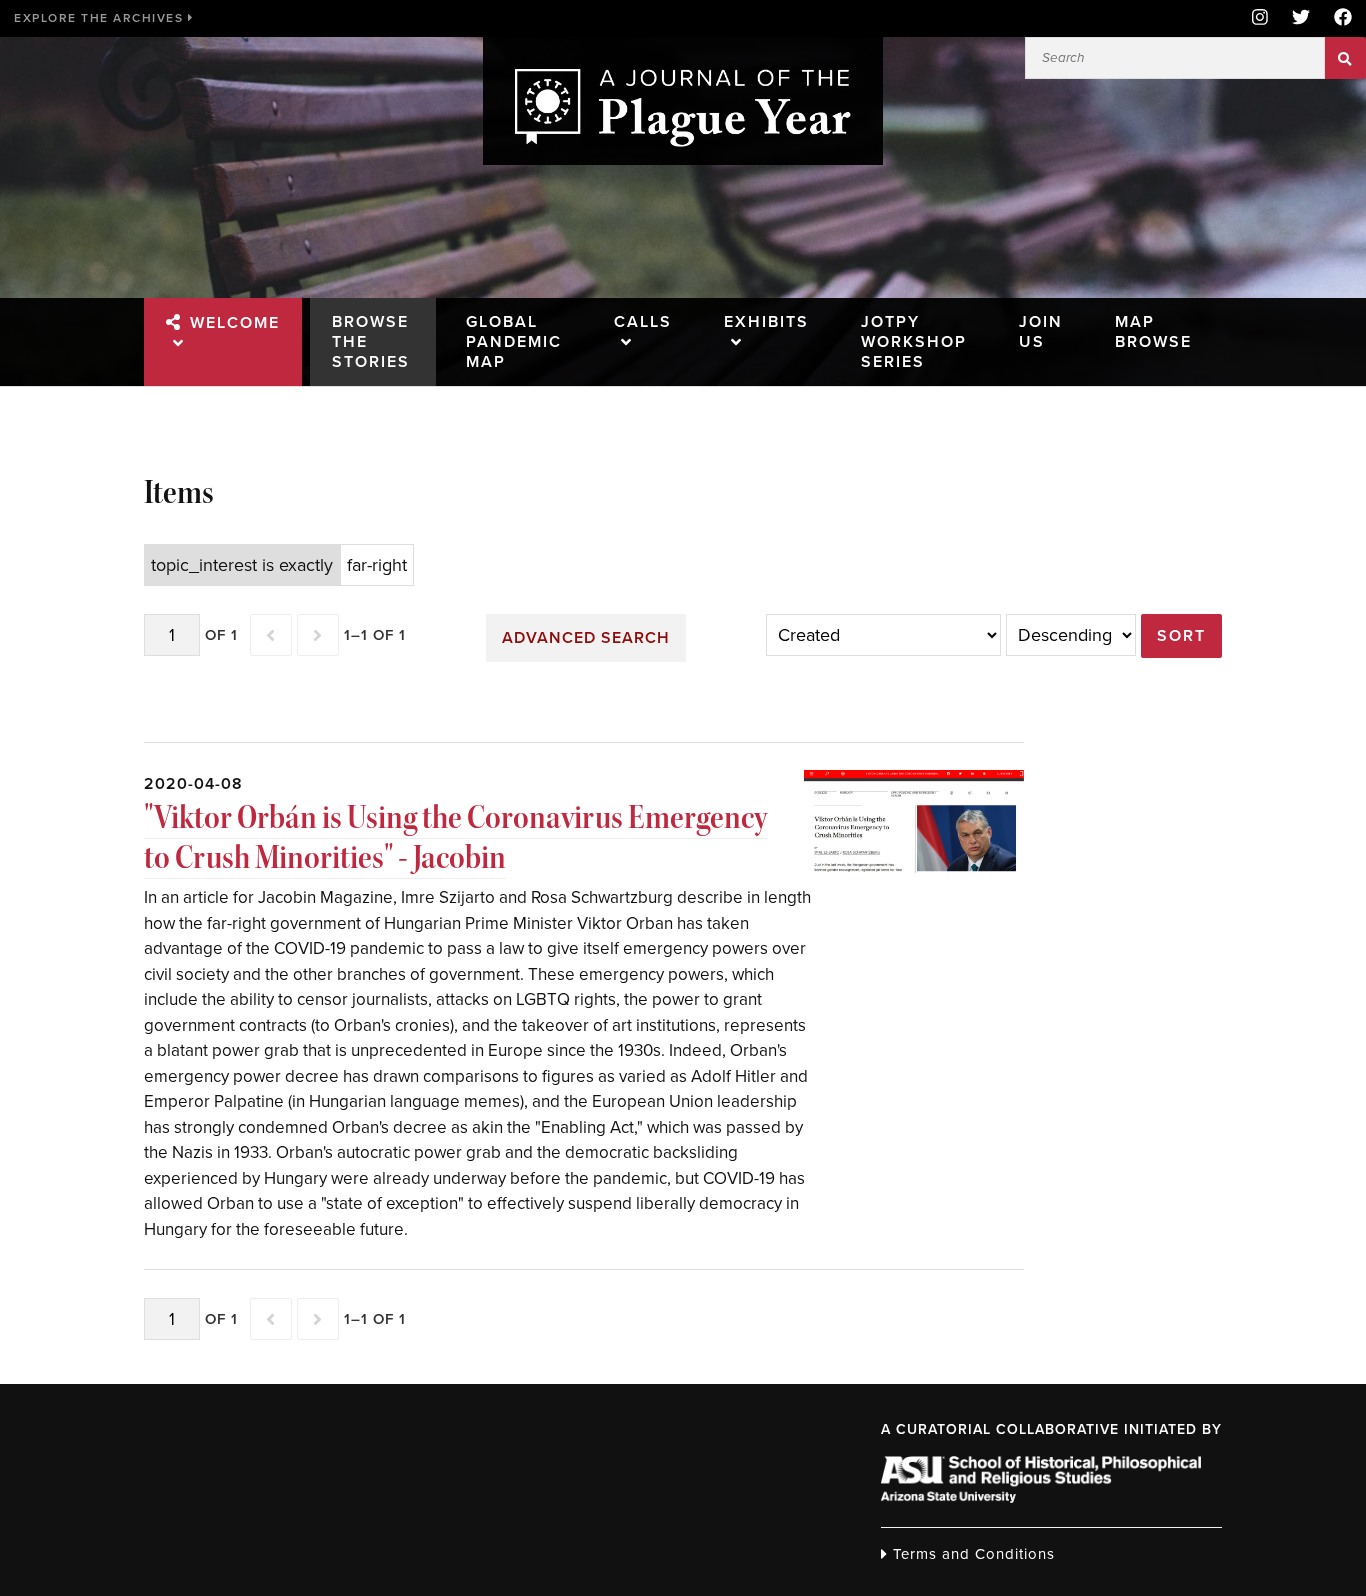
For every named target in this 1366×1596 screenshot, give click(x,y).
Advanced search (586, 638)
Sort (1181, 636)
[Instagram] (1260, 18)
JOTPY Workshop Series (914, 342)
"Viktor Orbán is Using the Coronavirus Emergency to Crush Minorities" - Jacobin (455, 837)
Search (1345, 58)
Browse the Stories (371, 342)
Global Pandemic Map (514, 342)
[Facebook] (1337, 18)
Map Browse (1153, 332)
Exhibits (766, 322)
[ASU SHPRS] (1041, 1497)
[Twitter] (1301, 18)
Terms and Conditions (971, 1554)
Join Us (1041, 332)
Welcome (235, 323)
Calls (643, 322)
